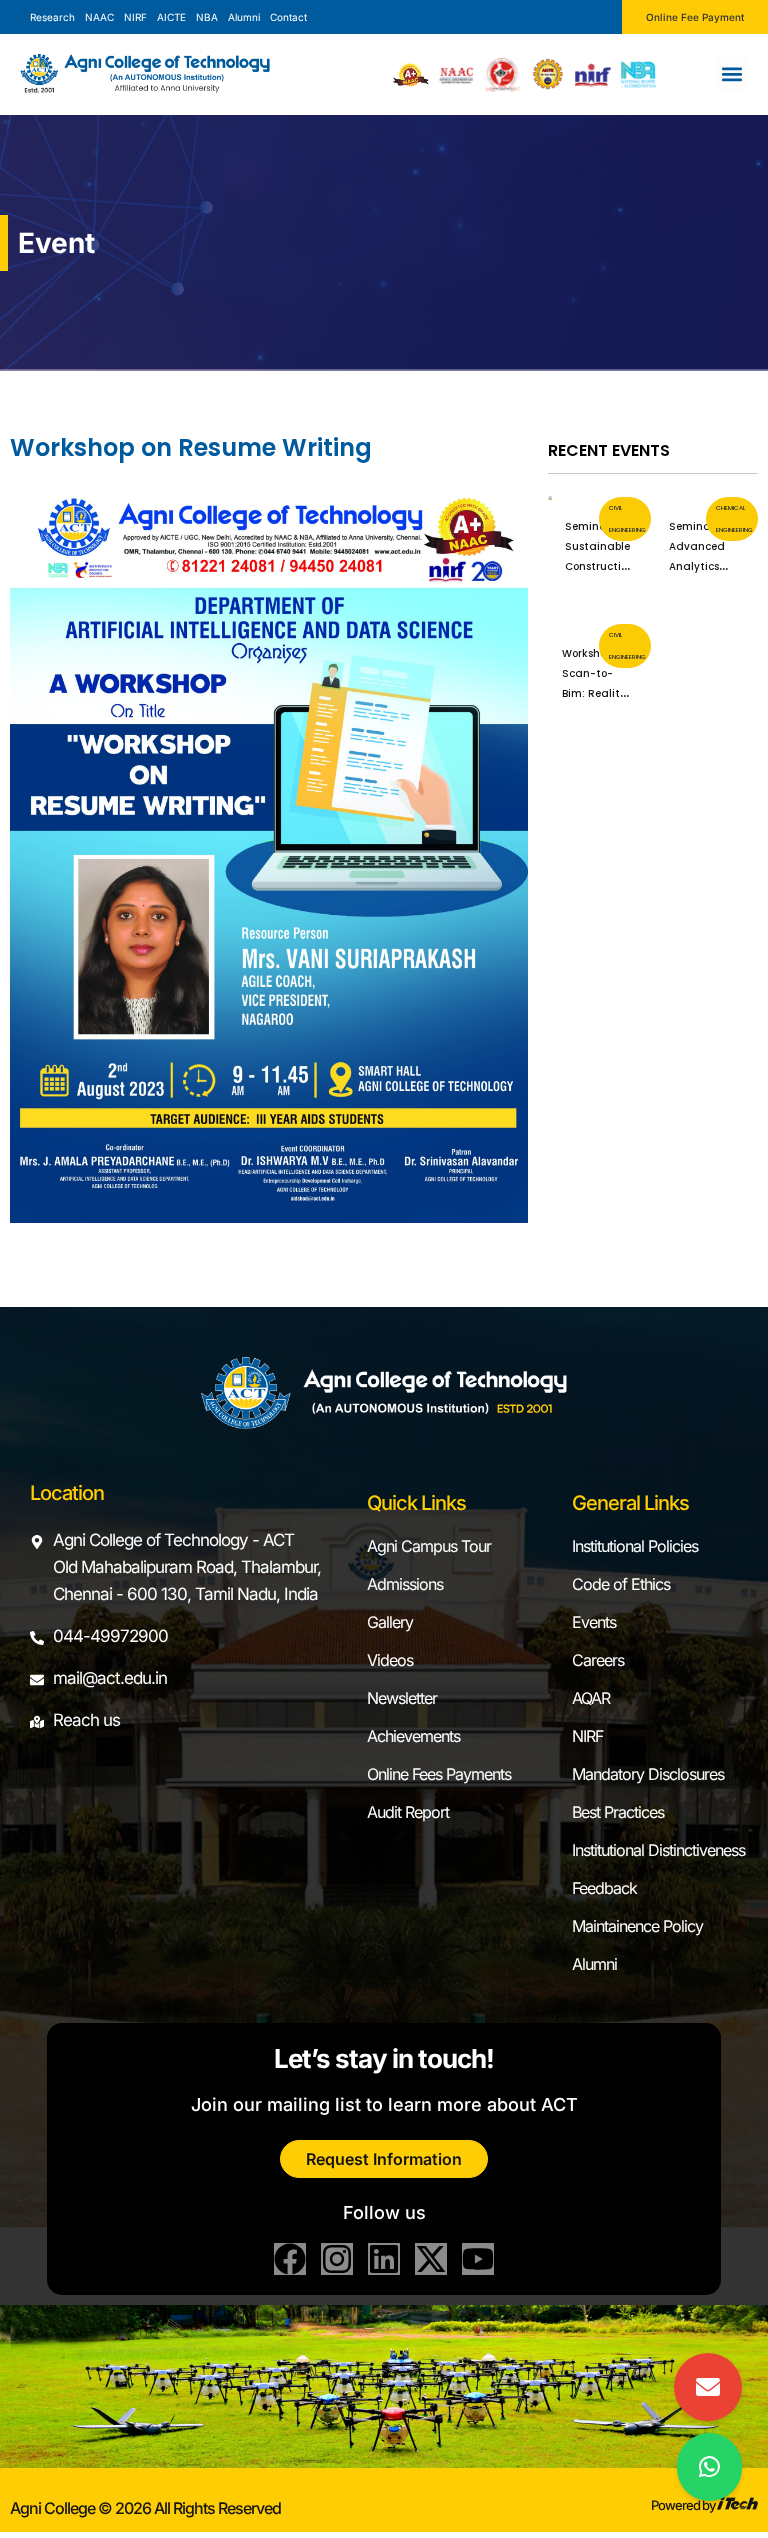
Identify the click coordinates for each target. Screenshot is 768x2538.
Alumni (594, 1964)
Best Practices (618, 1812)
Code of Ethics (621, 1584)
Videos (390, 1660)
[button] (731, 74)
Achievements (413, 1736)
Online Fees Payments (439, 1774)
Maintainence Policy (637, 1926)
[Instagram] (337, 2259)
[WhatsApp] (709, 2467)
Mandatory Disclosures (648, 1774)
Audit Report (408, 1812)
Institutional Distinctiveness (658, 1850)
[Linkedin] (384, 2259)
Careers (598, 1660)
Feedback (604, 1888)
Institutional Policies (635, 1546)
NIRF (587, 1736)
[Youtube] (478, 2259)
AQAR (591, 1698)
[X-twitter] (431, 2259)
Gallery (390, 1622)
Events (594, 1622)
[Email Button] (708, 2387)
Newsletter (402, 1698)
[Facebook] (290, 2259)
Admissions (405, 1584)
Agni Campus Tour (429, 1546)
